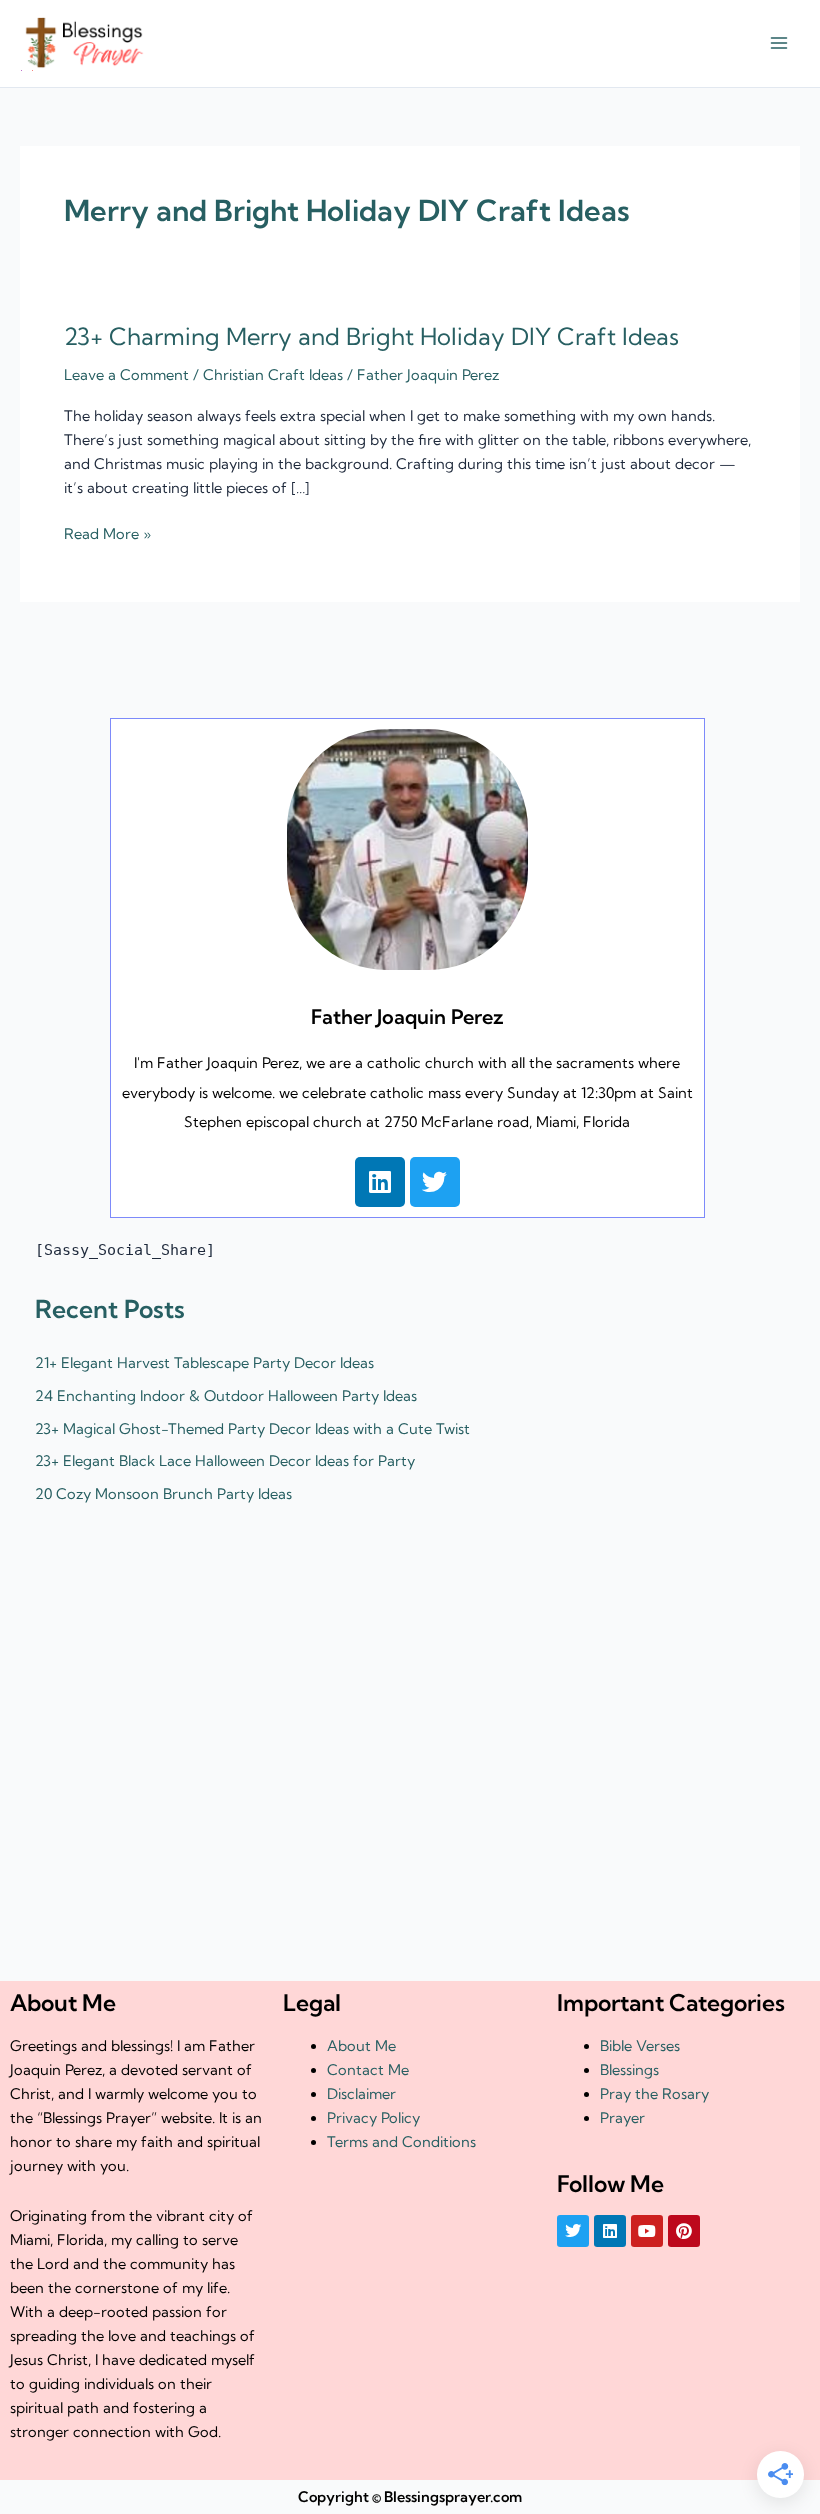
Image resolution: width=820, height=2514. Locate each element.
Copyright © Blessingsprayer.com (410, 2497)
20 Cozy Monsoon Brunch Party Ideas (163, 1494)
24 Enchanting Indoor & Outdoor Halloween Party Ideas (226, 1396)
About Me (361, 2046)
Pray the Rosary (654, 2094)
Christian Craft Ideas (273, 375)
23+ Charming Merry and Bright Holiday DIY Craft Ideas (371, 336)
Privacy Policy (373, 2118)
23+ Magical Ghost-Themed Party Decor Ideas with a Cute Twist (252, 1429)
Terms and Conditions (401, 2142)
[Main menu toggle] (779, 44)
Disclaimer (361, 2094)
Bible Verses (640, 2046)
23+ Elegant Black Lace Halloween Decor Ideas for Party (225, 1461)
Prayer (622, 2118)
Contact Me (368, 2070)
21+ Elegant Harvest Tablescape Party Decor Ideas (204, 1363)
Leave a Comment (126, 375)
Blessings (629, 2070)
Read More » (107, 532)
